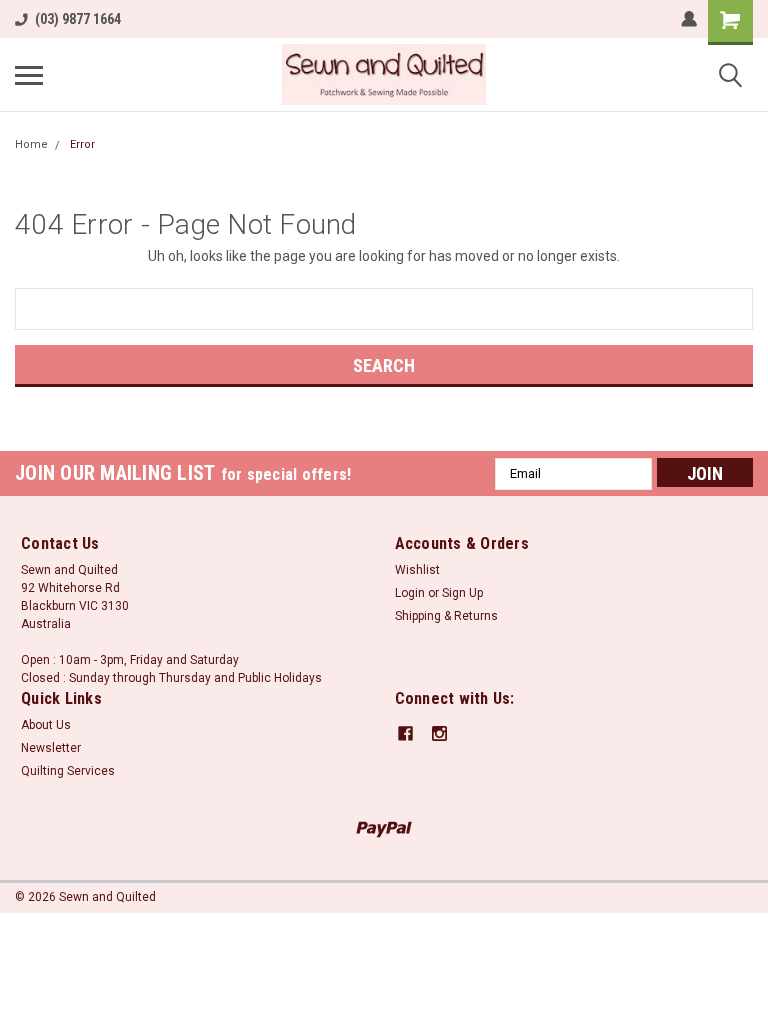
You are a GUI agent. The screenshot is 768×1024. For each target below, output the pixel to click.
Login (410, 593)
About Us (46, 725)
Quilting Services (68, 771)
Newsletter (51, 748)
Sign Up (462, 593)
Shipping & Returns (446, 616)
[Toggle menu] (29, 75)
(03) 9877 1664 (78, 19)
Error (82, 144)
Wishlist (417, 570)
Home (31, 144)
